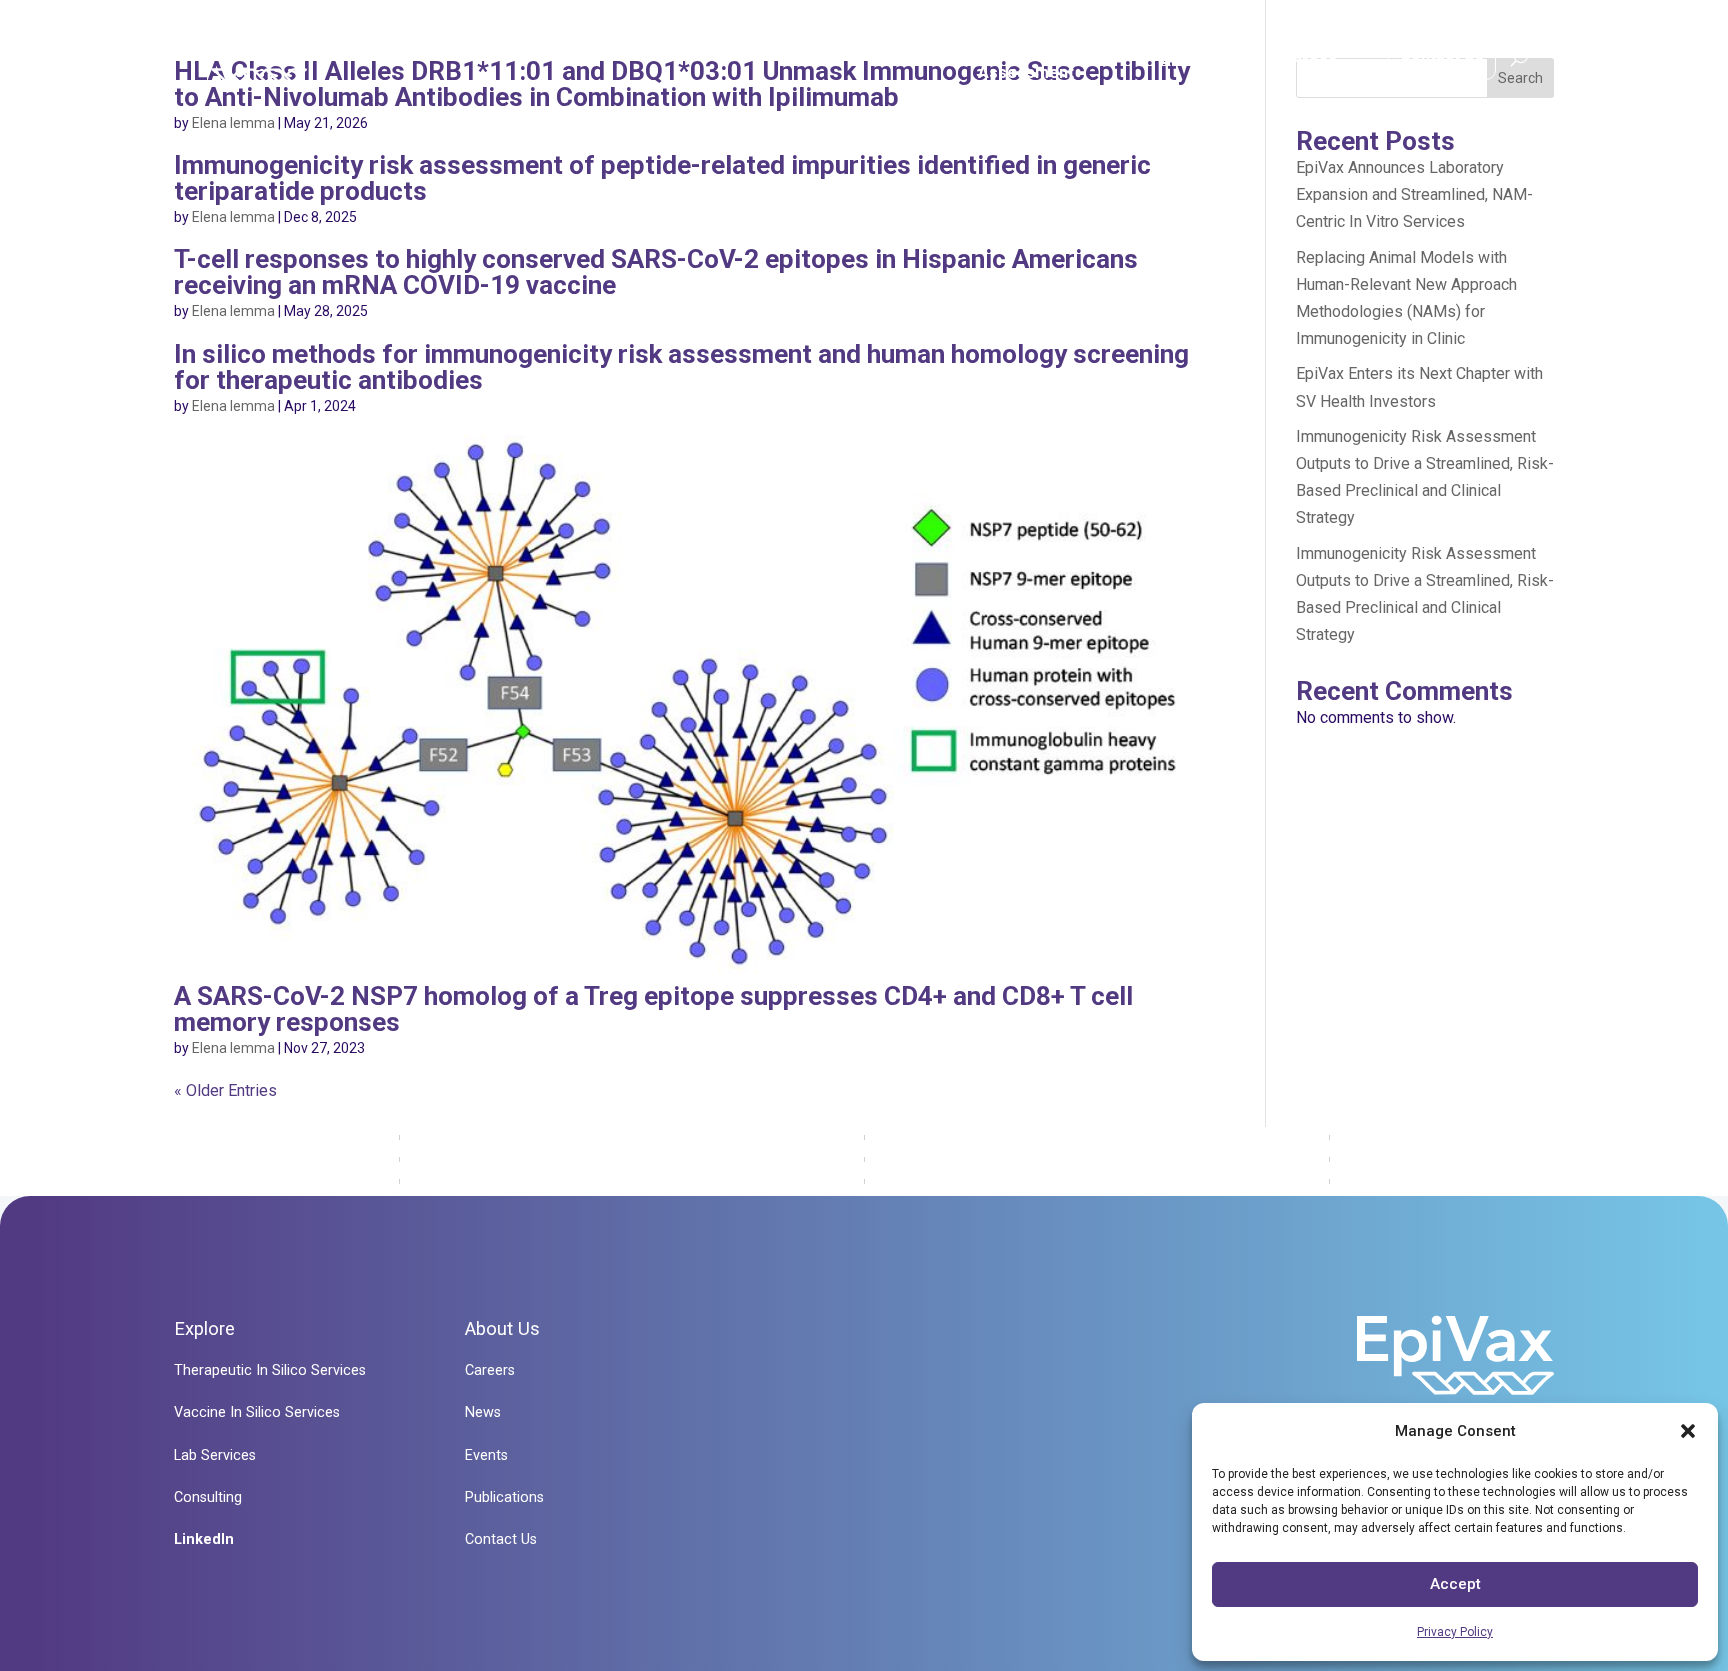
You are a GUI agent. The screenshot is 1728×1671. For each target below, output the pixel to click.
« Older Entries (225, 1090)
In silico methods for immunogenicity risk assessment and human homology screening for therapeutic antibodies (681, 367)
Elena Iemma (233, 123)
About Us (1194, 60)
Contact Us (1442, 54)
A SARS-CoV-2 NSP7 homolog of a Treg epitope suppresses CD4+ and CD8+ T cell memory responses (653, 1009)
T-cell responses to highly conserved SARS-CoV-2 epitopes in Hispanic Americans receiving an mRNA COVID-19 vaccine (656, 272)
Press (1314, 60)
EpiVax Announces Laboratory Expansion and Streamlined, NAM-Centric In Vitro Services (1414, 194)
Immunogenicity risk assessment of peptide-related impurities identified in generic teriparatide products (662, 178)
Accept (1455, 1584)
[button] (1688, 1431)
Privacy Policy (1455, 1632)
